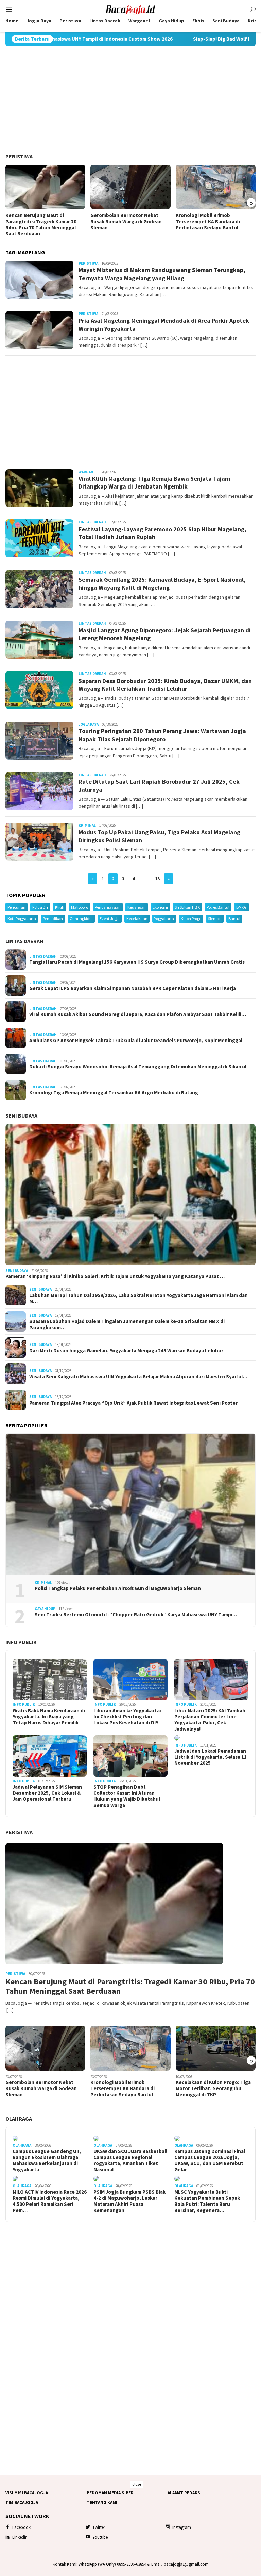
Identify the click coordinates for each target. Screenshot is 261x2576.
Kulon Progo (191, 919)
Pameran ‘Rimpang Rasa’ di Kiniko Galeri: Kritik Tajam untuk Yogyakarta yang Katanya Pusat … (115, 1276)
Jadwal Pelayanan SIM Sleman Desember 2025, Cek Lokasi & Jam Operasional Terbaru (47, 1793)
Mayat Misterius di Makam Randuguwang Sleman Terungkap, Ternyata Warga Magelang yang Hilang (162, 274)
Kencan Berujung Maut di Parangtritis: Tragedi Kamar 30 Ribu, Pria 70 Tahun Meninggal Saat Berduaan (41, 225)
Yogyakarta (164, 919)
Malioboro (80, 907)
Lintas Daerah (92, 522)
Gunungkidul (81, 919)
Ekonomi (160, 907)
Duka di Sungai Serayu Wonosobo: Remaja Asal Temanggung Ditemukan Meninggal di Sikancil (138, 1067)
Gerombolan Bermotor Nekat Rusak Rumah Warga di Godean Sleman (126, 222)
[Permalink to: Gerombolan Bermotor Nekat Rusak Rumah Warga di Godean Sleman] (130, 187)
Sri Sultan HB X (187, 907)
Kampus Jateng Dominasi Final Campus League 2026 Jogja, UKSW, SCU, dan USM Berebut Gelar (210, 2160)
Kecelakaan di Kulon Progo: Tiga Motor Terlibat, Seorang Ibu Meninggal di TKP (213, 2088)
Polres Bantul (218, 907)
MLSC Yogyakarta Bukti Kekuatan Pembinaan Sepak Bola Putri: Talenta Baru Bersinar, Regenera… (207, 2201)
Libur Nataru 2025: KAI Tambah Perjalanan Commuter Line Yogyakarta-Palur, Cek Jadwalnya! (210, 1720)
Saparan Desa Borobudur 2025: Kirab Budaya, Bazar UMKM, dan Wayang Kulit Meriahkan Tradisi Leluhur (165, 685)
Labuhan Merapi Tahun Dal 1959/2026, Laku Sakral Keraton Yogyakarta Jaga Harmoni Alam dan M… (138, 1298)
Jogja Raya (89, 724)
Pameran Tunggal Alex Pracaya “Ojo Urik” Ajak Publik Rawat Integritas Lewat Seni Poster (133, 1403)
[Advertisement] (130, 100)
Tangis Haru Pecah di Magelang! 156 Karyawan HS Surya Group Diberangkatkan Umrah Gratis (137, 962)
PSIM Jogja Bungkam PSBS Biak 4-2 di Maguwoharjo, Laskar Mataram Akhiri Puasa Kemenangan (129, 2201)
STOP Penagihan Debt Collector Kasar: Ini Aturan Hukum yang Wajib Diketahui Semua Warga (127, 1796)
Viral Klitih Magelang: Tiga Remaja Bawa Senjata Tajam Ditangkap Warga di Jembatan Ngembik (154, 482)
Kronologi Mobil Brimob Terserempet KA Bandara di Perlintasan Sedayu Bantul (208, 222)
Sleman (215, 919)
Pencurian (16, 907)
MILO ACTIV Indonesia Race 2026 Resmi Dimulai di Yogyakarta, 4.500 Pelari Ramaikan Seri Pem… (50, 2201)
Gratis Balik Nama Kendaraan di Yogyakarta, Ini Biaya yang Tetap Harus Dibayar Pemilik (49, 1717)
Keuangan (137, 907)
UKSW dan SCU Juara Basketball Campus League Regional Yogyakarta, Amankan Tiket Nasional (130, 2160)
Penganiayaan (108, 907)
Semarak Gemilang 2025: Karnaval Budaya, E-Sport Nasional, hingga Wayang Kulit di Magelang (162, 584)
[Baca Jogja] (130, 9)
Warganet (88, 472)
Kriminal (87, 825)
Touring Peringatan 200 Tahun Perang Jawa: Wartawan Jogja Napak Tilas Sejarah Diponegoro (162, 735)
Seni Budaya (21, 1115)
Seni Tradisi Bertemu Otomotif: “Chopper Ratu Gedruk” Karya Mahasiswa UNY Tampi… (136, 1615)
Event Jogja (110, 919)
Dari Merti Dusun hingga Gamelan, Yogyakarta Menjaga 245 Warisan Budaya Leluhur (126, 1351)
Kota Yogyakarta (22, 919)
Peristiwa (19, 156)
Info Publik (21, 1642)
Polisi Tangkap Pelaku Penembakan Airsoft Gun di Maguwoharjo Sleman (118, 1588)
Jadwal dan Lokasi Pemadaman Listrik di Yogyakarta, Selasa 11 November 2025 (211, 1757)
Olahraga (19, 2119)
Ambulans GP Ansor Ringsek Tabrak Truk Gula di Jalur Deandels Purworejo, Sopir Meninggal (136, 1041)
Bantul (234, 919)
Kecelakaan (137, 919)
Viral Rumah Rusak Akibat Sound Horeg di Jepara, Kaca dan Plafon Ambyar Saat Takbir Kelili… (138, 1014)
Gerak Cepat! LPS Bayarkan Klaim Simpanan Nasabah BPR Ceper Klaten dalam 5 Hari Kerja (133, 988)
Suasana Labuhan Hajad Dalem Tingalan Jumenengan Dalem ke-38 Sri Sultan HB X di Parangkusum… (127, 1324)
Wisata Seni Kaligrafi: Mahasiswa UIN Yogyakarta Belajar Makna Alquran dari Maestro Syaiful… (138, 1377)
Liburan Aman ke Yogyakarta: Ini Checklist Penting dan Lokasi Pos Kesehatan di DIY (127, 1717)
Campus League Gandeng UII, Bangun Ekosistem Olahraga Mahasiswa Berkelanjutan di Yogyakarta (47, 2160)
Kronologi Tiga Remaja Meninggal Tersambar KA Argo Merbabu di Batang (114, 1093)
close (137, 2484)
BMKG (241, 907)
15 (157, 879)
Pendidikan (53, 919)
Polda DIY (40, 907)
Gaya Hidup (45, 1609)
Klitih (60, 907)
